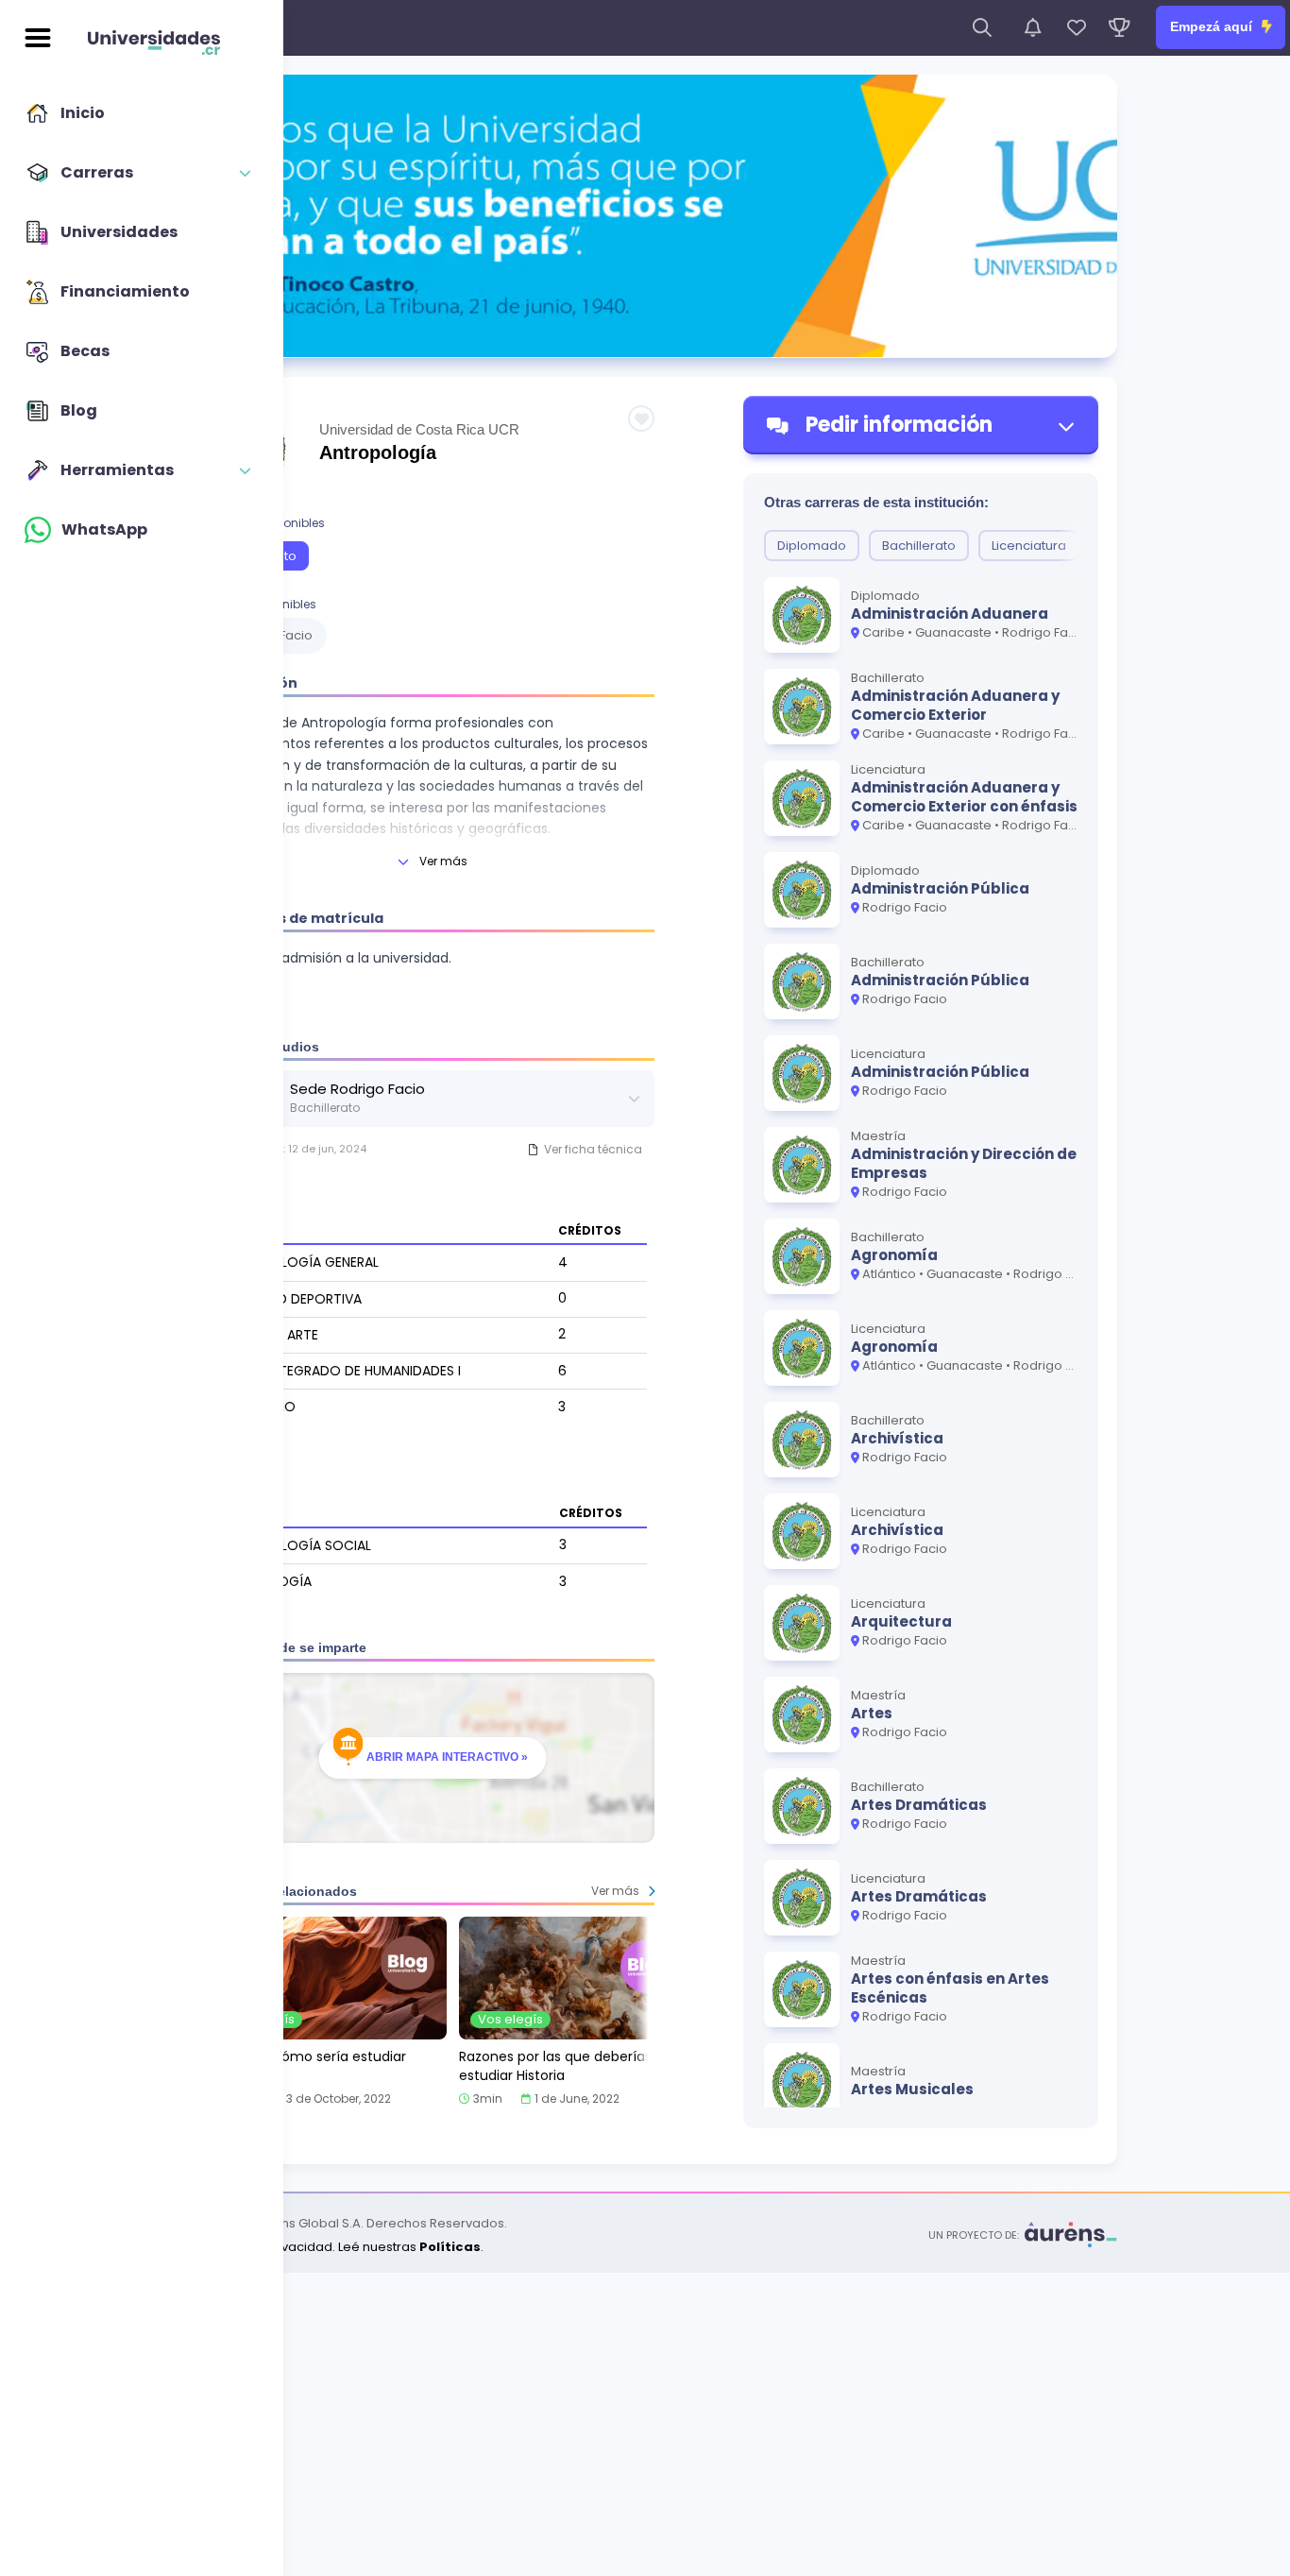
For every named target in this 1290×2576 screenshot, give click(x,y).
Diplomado (812, 546)
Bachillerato (919, 546)
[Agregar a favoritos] (641, 418)
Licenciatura (1029, 546)
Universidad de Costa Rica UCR (419, 429)
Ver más (443, 861)
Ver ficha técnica (593, 1149)
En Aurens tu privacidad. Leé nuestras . (328, 2247)
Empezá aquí (1213, 26)
